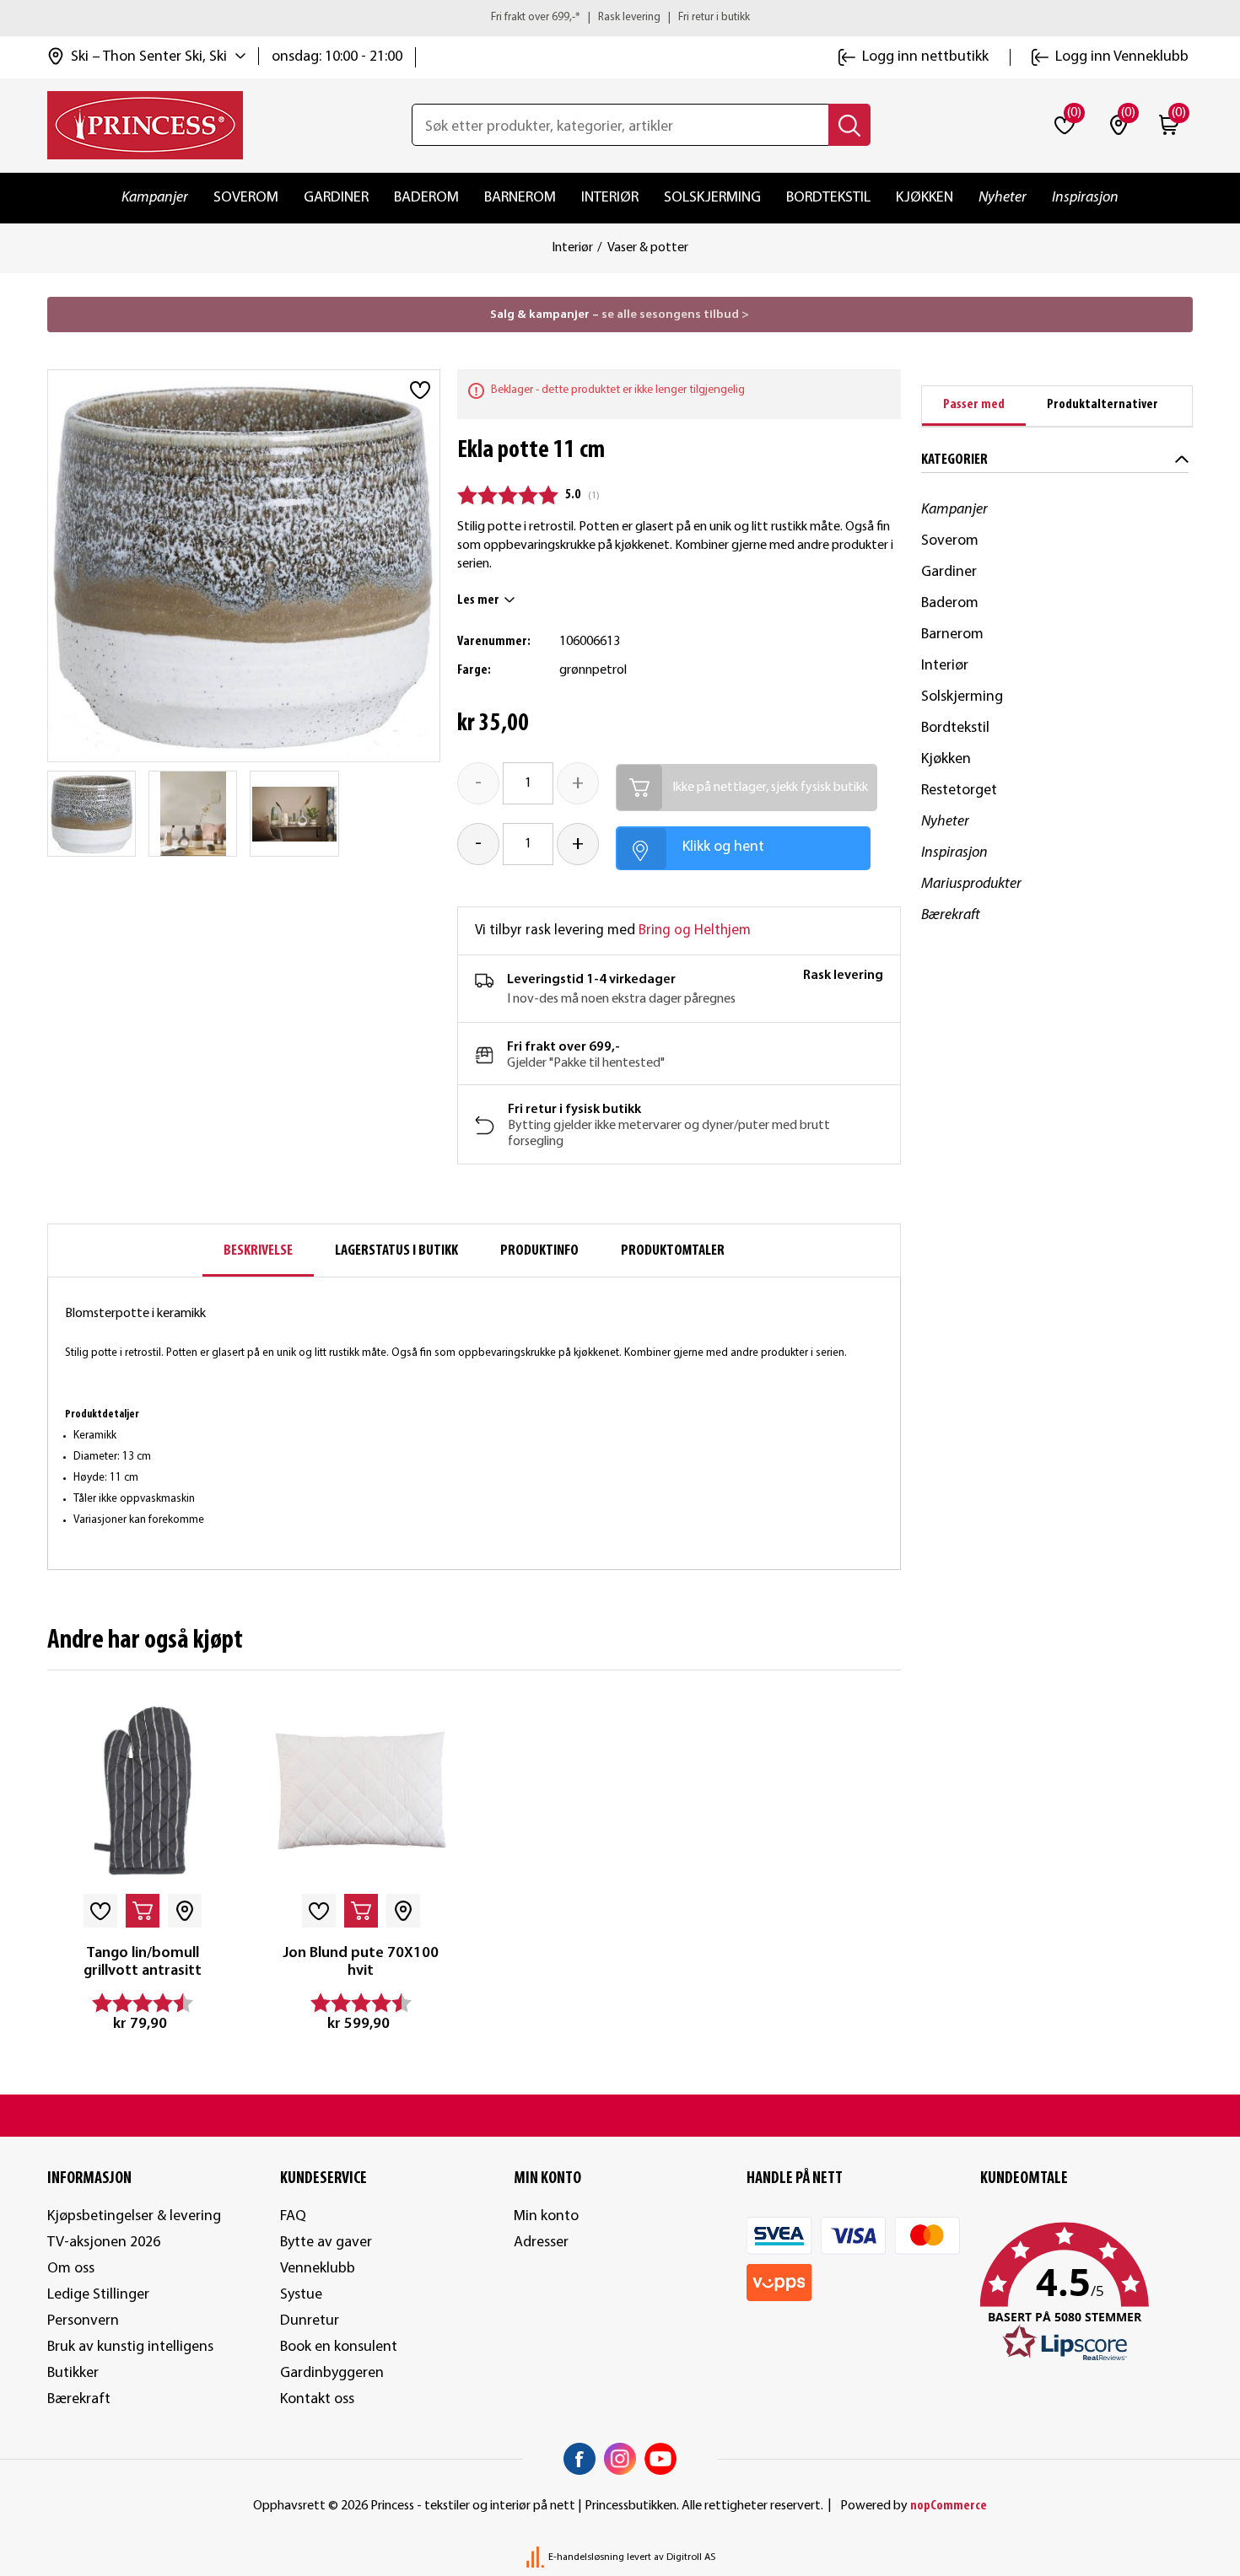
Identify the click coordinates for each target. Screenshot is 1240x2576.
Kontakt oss (317, 2399)
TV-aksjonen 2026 (104, 2243)
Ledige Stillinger (98, 2295)
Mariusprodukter (971, 884)
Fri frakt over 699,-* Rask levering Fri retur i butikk (620, 17)
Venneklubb (318, 2269)
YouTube (660, 2459)
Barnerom (520, 198)
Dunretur (310, 2321)
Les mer (478, 600)
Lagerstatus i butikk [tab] (396, 1251)
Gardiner (336, 198)
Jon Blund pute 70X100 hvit (361, 1963)
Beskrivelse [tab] (258, 1251)
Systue (301, 2295)
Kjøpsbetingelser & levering (134, 2216)
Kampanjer (155, 198)
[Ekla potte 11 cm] (92, 814)
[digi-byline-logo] (536, 2557)
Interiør (610, 198)
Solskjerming (712, 198)
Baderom (426, 198)
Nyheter (1003, 198)
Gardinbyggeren (332, 2373)
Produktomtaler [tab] (673, 1251)
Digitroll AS (691, 2557)
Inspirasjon (1085, 198)
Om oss (71, 2269)
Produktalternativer (1103, 405)
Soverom (246, 198)
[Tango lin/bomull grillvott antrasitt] (142, 1791)
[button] (1086, 2293)
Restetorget (959, 791)
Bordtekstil (828, 198)
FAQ (293, 2216)
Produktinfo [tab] (539, 1251)
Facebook (580, 2459)
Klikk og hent (723, 847)
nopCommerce (949, 2506)
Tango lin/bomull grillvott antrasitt (143, 1963)
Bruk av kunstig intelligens (130, 2347)
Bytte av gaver (326, 2243)
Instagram (620, 2459)
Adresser (541, 2243)
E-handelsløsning (586, 2557)
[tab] (974, 406)
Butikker (73, 2373)
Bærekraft (951, 915)
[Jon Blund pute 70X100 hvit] (361, 1791)
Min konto (546, 2216)
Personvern (83, 2321)
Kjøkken (925, 198)
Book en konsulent (339, 2347)
